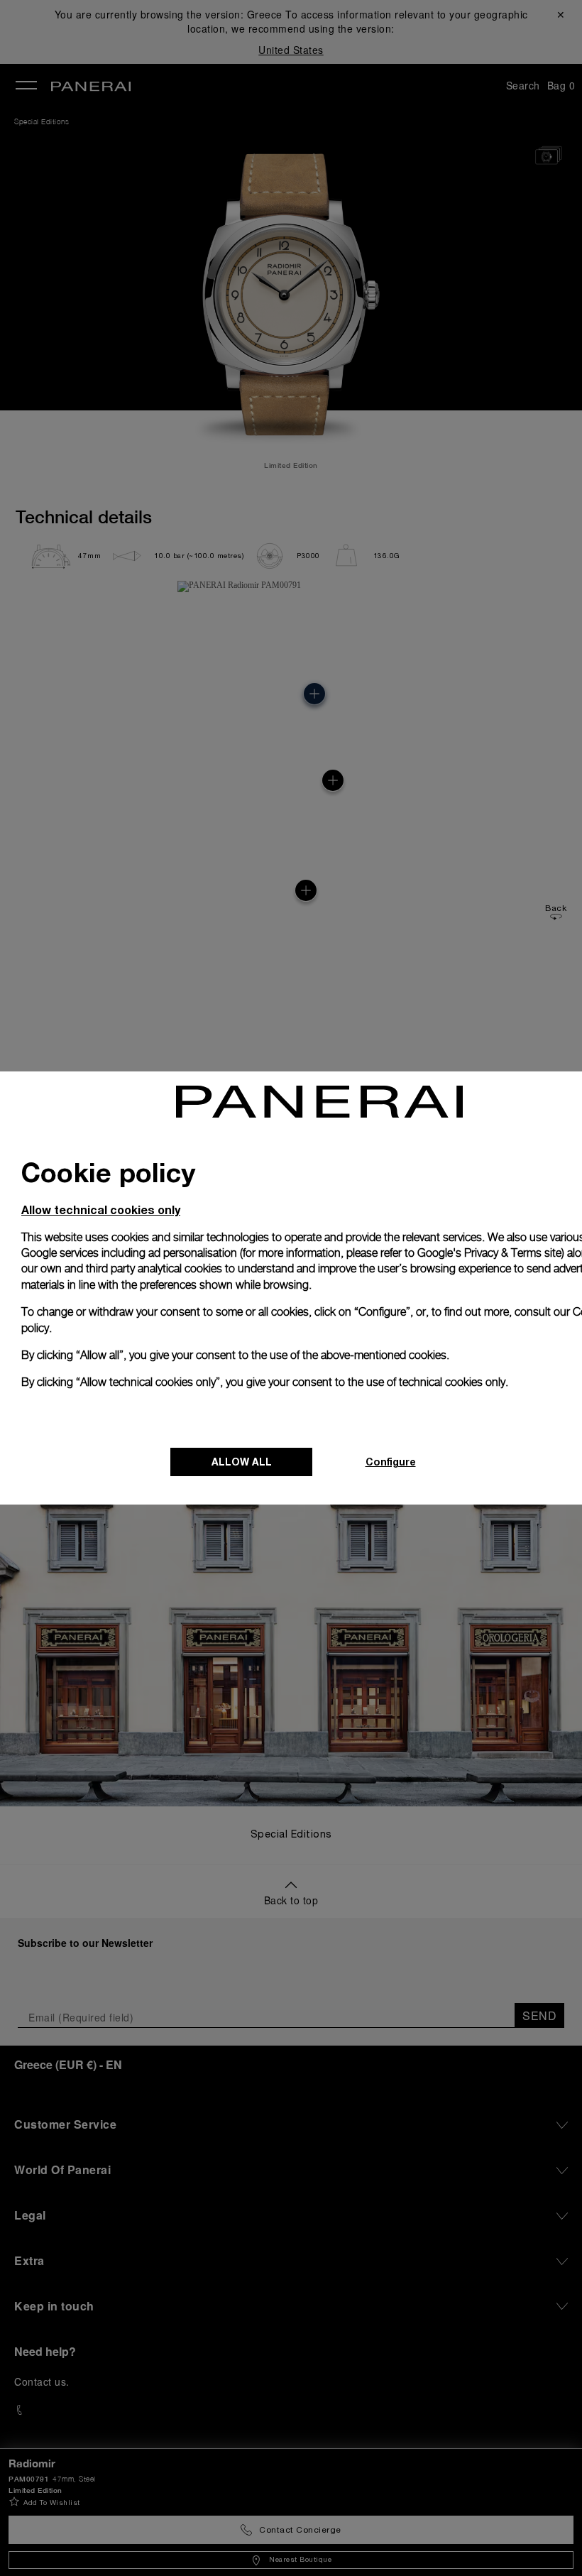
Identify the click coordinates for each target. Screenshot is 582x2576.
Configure (391, 1462)
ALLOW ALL (242, 1462)
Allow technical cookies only (101, 1210)
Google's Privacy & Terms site (489, 1253)
